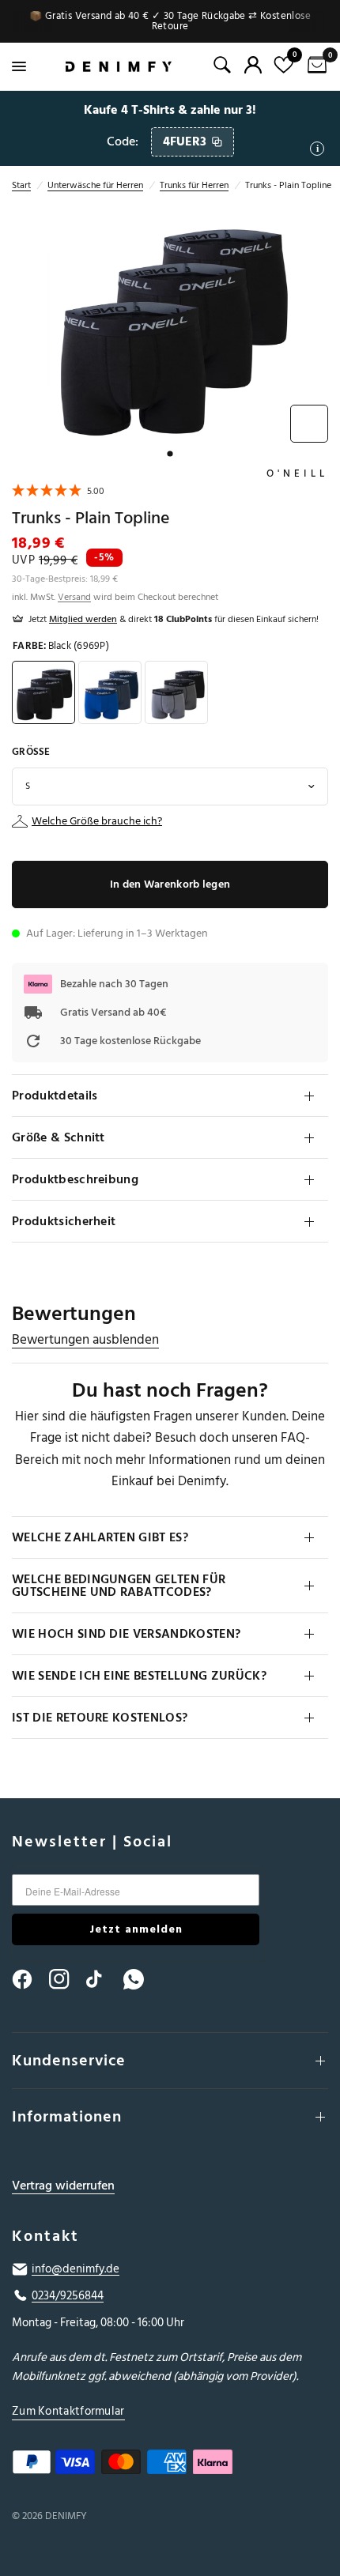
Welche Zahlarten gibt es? (100, 1537)
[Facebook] (29, 1979)
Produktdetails (55, 1096)
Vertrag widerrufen (63, 2186)
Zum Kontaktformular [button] (68, 2411)
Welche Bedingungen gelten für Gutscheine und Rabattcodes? (119, 1586)
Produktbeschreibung (75, 1179)
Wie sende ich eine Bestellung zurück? (139, 1676)
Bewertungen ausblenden (85, 1340)
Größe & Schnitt (59, 1137)
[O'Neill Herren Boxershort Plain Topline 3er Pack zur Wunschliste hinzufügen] (309, 424)
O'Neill (297, 473)
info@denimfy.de (76, 2269)
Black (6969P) (43, 692)
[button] (58, 493)
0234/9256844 (68, 2296)
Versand (74, 597)
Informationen (67, 2117)
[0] (314, 66)
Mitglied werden (83, 619)
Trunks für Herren (194, 185)
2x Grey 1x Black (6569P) (176, 692)
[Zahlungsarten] (170, 2465)
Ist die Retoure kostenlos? (100, 1718)
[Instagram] (66, 1979)
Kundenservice (69, 2061)
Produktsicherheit (64, 1221)
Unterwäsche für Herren (95, 185)
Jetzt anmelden (136, 1929)
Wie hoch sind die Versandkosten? (126, 1634)
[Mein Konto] (253, 65)
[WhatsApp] (141, 1979)
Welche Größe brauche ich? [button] (97, 821)
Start (21, 185)
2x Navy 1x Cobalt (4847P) (110, 692)
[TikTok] (104, 1979)
